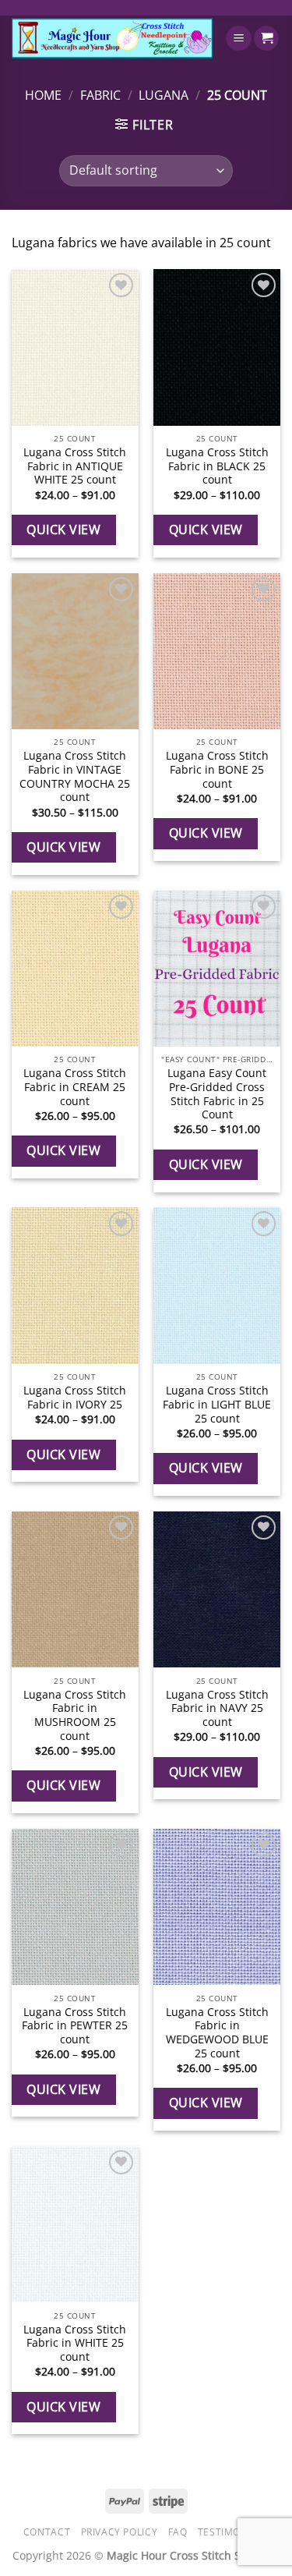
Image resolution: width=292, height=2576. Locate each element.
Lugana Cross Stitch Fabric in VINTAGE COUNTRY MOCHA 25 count (75, 776)
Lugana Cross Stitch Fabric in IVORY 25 (75, 1397)
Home (43, 95)
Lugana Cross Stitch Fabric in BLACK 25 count (217, 466)
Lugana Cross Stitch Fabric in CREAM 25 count (75, 1087)
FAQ (178, 2532)
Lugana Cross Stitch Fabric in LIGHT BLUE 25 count (217, 1404)
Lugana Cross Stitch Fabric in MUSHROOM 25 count (75, 1715)
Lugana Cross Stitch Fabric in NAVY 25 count (217, 1708)
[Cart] (266, 39)
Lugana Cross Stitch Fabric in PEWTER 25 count (75, 2026)
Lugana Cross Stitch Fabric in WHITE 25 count (75, 2343)
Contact (47, 2532)
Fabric (100, 95)
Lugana (164, 95)
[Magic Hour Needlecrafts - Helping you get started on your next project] (112, 38)
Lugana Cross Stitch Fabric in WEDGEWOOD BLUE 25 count (217, 2033)
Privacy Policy (120, 2532)
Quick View (63, 530)
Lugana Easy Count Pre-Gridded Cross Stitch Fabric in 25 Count (217, 1094)
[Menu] (239, 39)
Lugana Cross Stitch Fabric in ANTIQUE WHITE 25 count (75, 466)
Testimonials (233, 2532)
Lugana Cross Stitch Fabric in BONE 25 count (217, 769)
